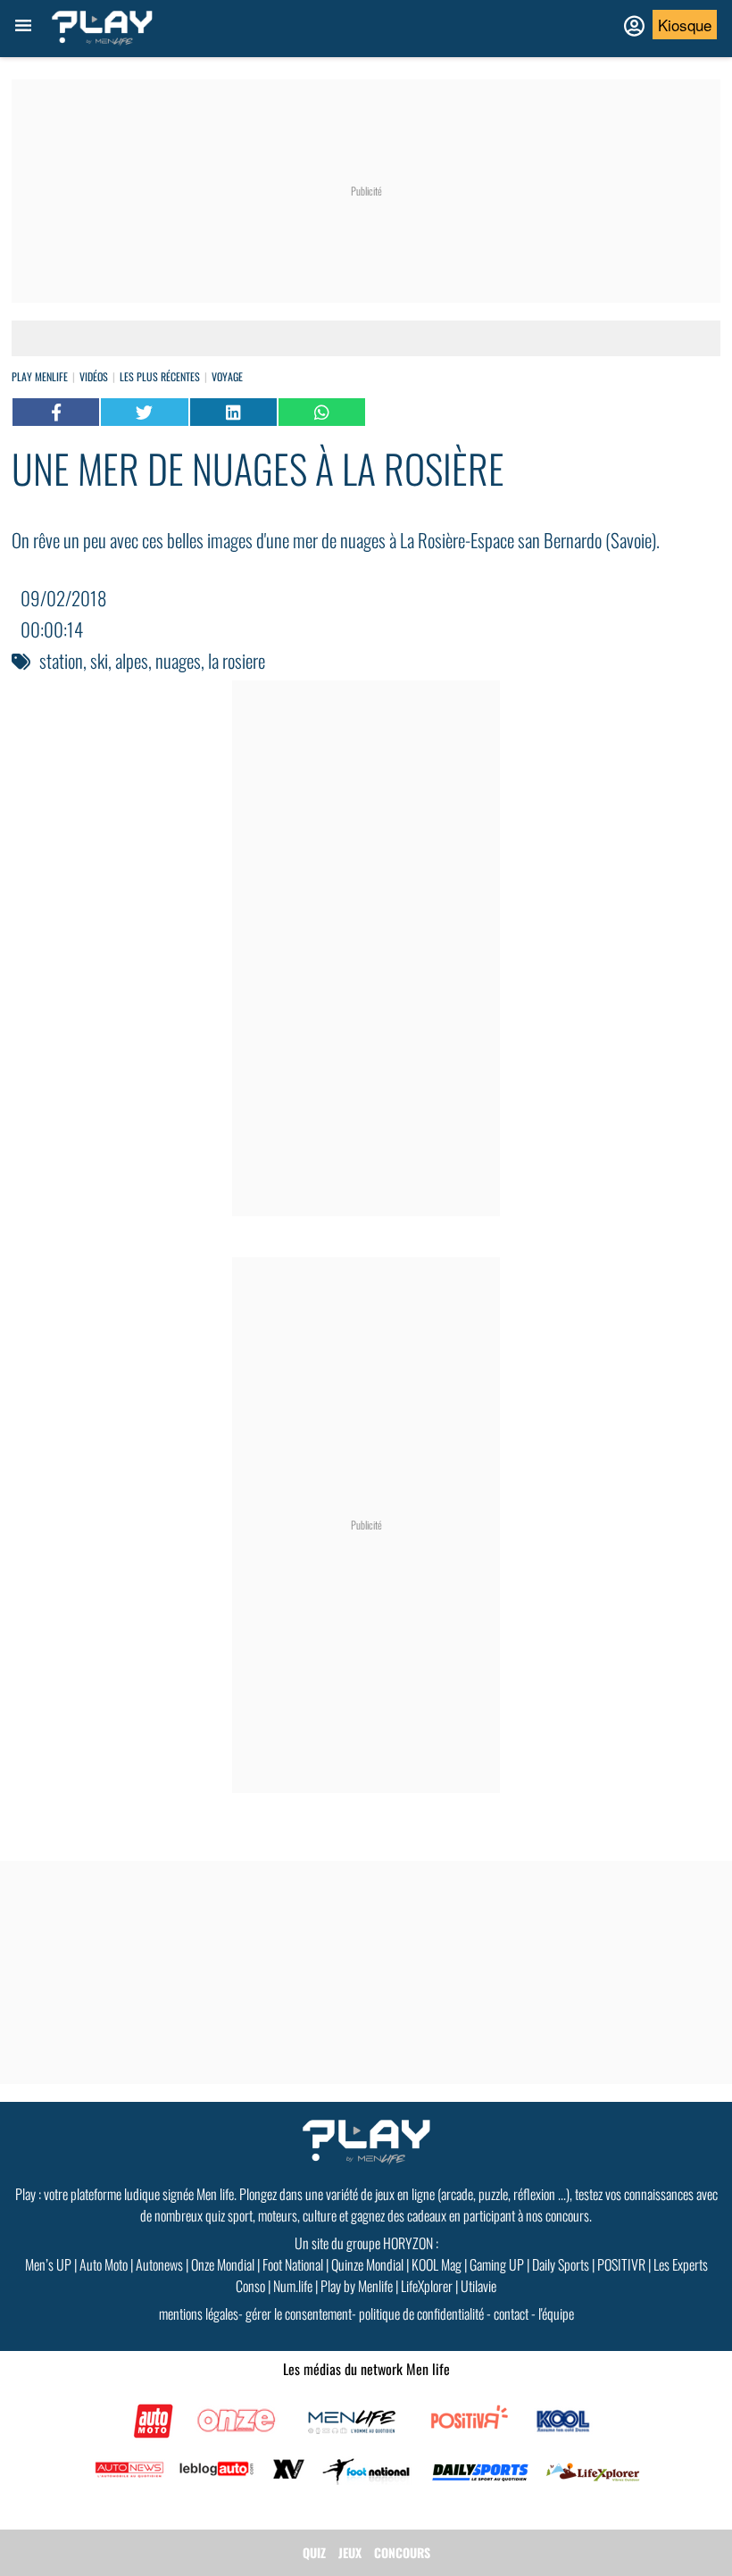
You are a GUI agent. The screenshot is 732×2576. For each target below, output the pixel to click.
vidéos (94, 376)
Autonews (159, 2264)
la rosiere (237, 660)
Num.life (293, 2286)
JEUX (350, 2552)
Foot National (293, 2264)
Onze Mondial (223, 2264)
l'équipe (556, 2313)
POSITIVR (621, 2264)
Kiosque (685, 25)
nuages (178, 660)
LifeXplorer (427, 2286)
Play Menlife (40, 376)
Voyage (227, 376)
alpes (132, 660)
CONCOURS (402, 2552)
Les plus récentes (160, 376)
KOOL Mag (437, 2264)
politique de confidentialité (421, 2313)
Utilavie (478, 2286)
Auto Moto (104, 2264)
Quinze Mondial (367, 2264)
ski (99, 660)
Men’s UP (48, 2264)
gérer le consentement (299, 2313)
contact (511, 2313)
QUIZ (314, 2552)
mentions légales (199, 2313)
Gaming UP (497, 2264)
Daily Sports (561, 2264)
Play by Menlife (357, 2286)
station (61, 660)
